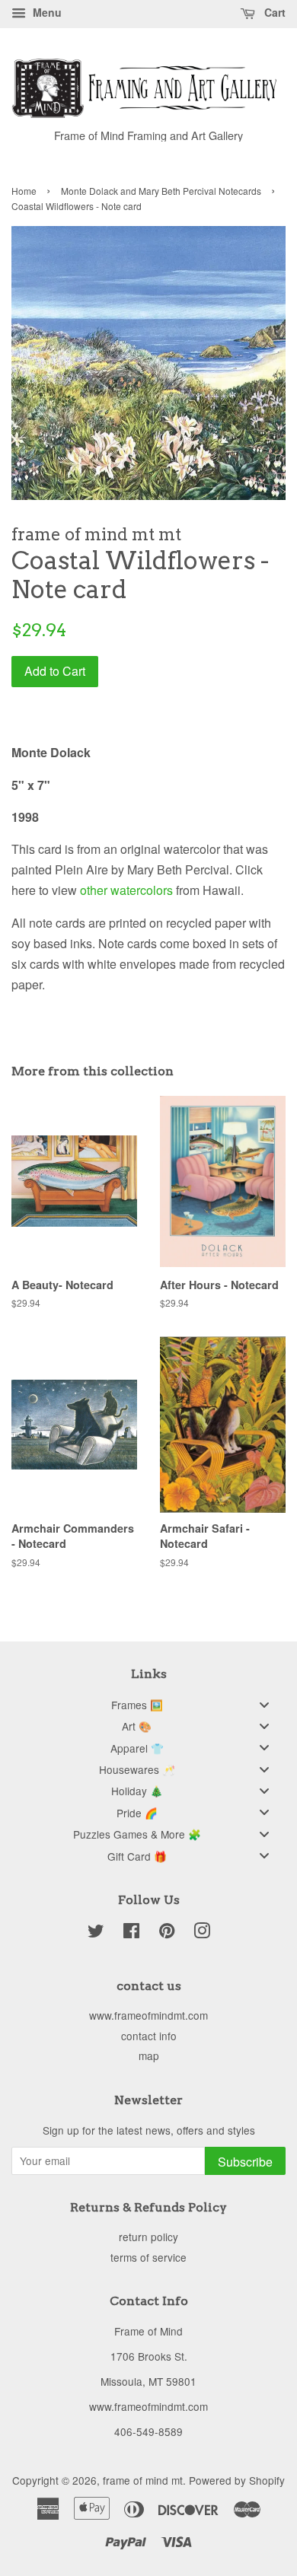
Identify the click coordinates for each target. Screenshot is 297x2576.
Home (24, 191)
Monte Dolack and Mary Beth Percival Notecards (161, 191)
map (149, 2055)
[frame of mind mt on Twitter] (96, 1933)
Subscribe (245, 2162)
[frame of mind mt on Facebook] (131, 1933)
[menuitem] (148, 1704)
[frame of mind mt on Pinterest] (167, 1933)
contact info (149, 2036)
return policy (148, 2237)
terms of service (148, 2257)
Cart (273, 12)
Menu (46, 12)
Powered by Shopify (237, 2480)
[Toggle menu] (264, 1704)
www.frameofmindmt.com (148, 2015)
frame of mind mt (143, 2480)
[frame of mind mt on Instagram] (202, 1933)
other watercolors (126, 890)
